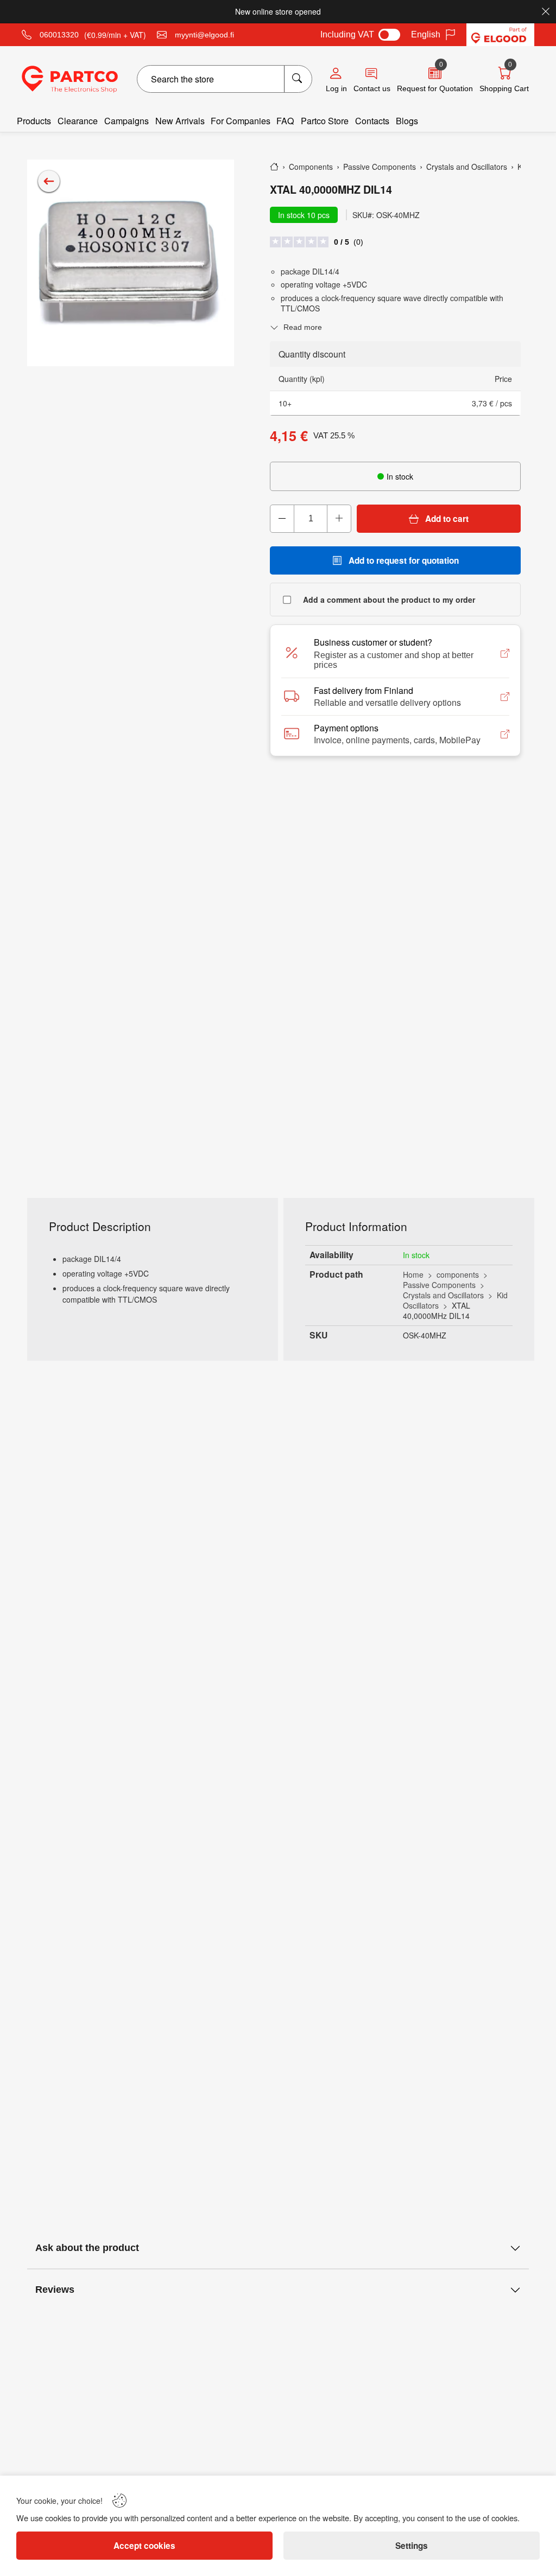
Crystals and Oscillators (443, 1295)
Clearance (78, 121)
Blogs (407, 121)
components (458, 1274)
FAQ (285, 121)
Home (413, 1274)
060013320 (59, 35)
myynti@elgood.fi (204, 35)
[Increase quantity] (339, 519)
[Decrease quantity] (282, 519)
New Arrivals (180, 121)
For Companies (241, 121)
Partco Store (325, 121)
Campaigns (127, 121)
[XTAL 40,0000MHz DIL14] (131, 263)
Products (34, 121)
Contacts (372, 121)
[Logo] (70, 79)
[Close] (546, 11)
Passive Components (439, 1285)
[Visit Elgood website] (500, 35)
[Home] (274, 167)
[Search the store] (298, 79)
